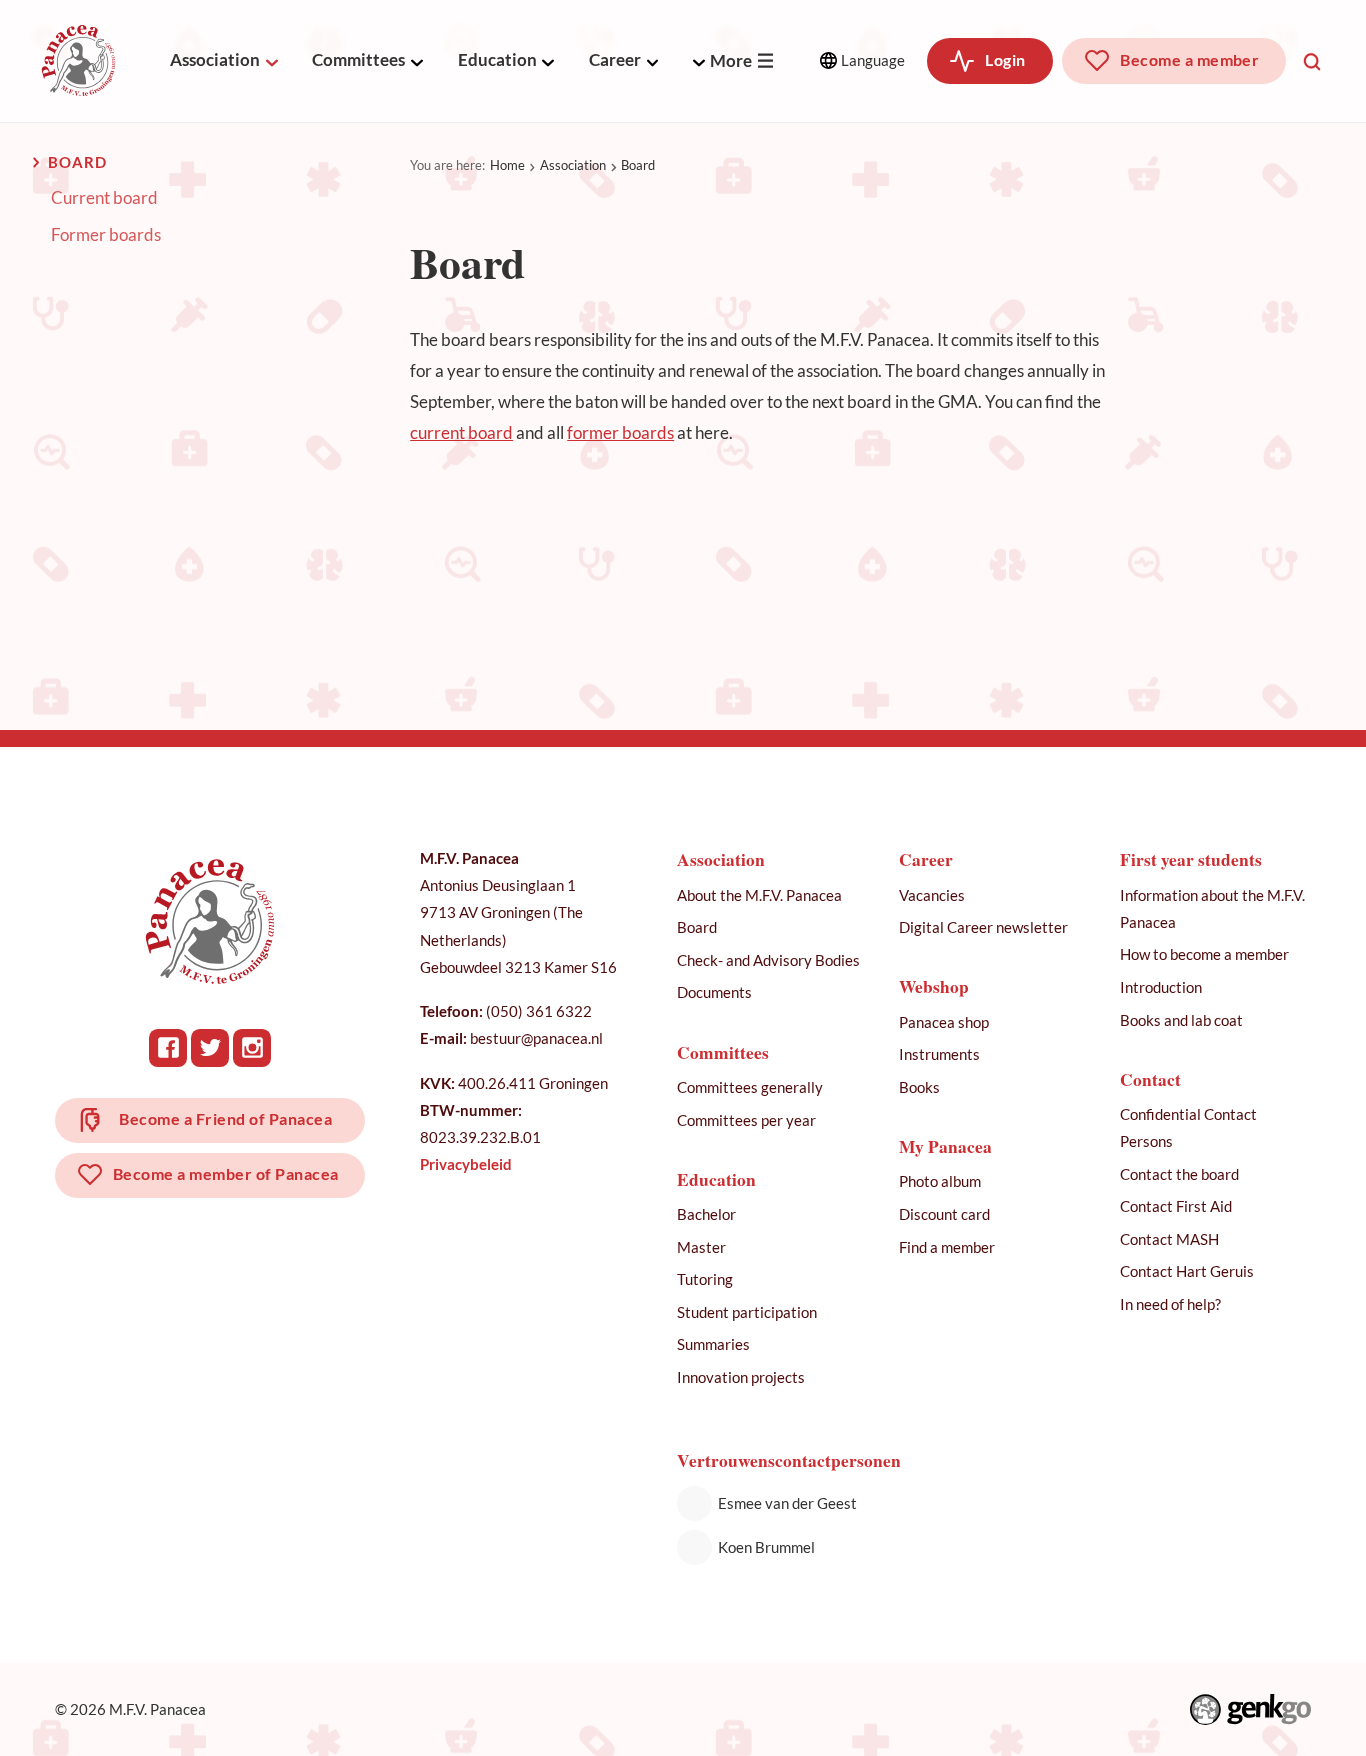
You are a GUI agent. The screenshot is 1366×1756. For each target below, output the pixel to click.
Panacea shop (944, 1022)
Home (507, 165)
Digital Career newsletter (983, 927)
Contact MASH (1169, 1239)
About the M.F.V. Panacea (759, 895)
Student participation (747, 1312)
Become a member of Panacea (226, 1174)
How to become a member (1204, 954)
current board (461, 432)
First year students (1191, 859)
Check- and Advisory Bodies (768, 960)
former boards (620, 432)
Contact (1150, 1079)
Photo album (940, 1181)
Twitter (210, 1048)
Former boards (106, 235)
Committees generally (750, 1087)
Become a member (1189, 60)
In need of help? (1170, 1304)
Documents (714, 992)
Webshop (934, 986)
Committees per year (746, 1120)
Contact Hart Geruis (1187, 1271)
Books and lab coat (1181, 1020)
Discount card (944, 1214)
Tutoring (705, 1279)
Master (701, 1247)
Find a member (947, 1247)
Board (638, 165)
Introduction (1161, 987)
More (731, 60)
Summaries (713, 1344)
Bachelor (706, 1214)
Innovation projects (741, 1377)
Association (215, 59)
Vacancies (932, 895)
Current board (104, 198)
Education (497, 59)
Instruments (939, 1054)
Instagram (252, 1048)
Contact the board (1179, 1174)
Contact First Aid (1176, 1206)
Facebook (168, 1048)
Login (1005, 60)
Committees (358, 59)
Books (919, 1087)
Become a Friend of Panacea (225, 1119)
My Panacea (945, 1146)
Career (615, 59)
